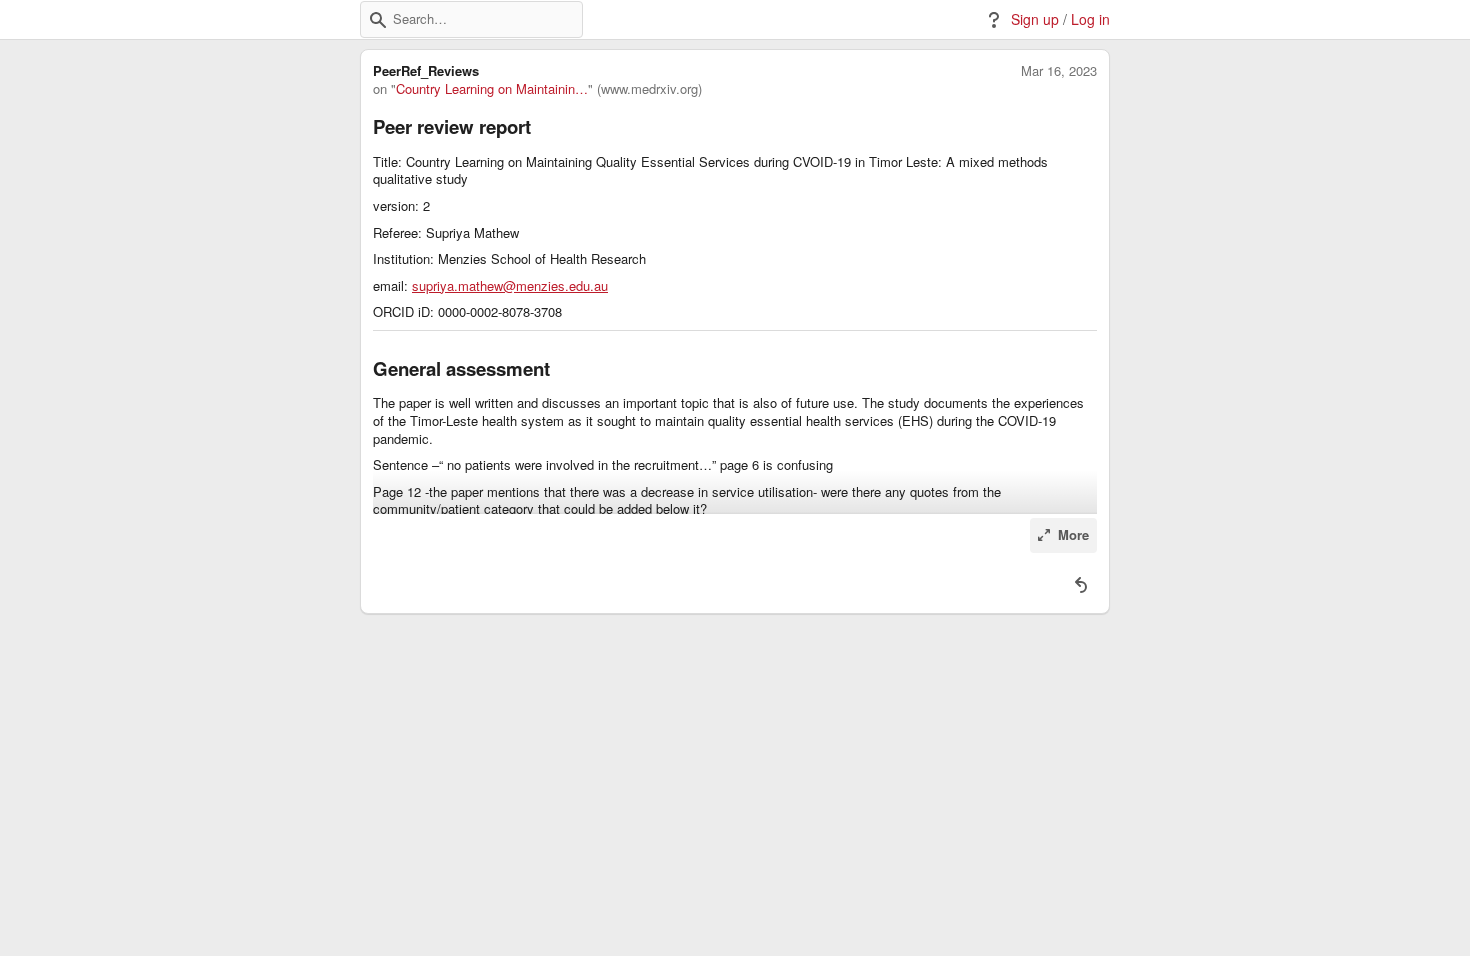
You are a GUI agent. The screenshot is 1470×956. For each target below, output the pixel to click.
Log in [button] (1090, 19)
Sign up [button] (1035, 19)
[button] (378, 20)
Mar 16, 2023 (1059, 71)
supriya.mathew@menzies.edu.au (510, 286)
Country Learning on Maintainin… (492, 89)
